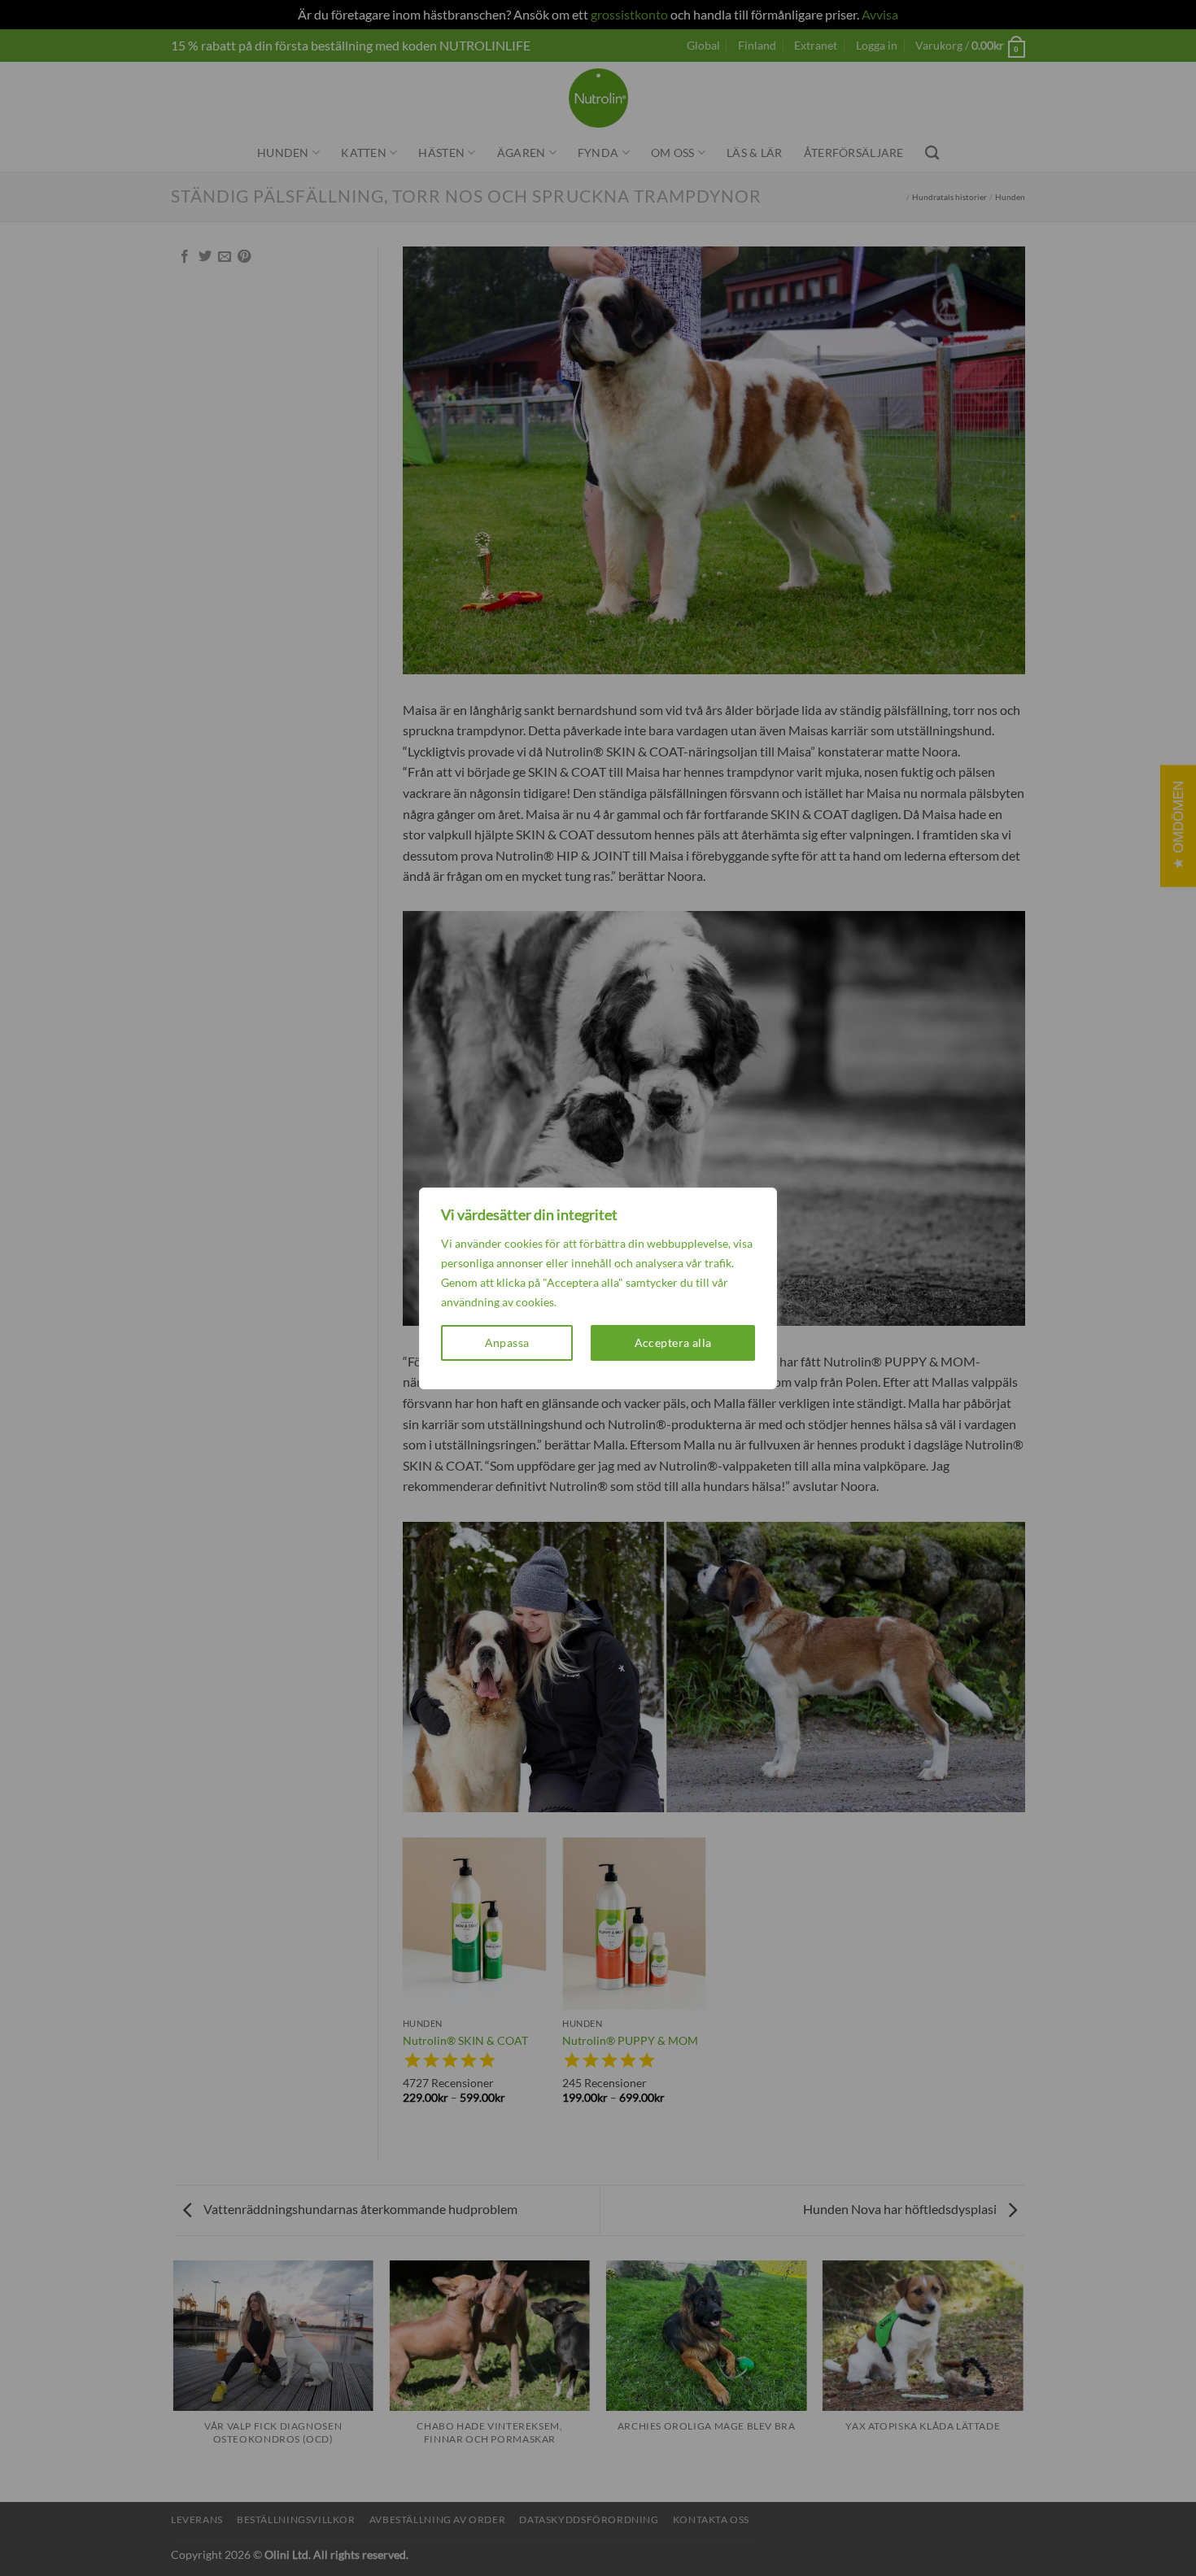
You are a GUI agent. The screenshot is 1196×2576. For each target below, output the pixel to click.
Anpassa (507, 1342)
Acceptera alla (673, 1342)
